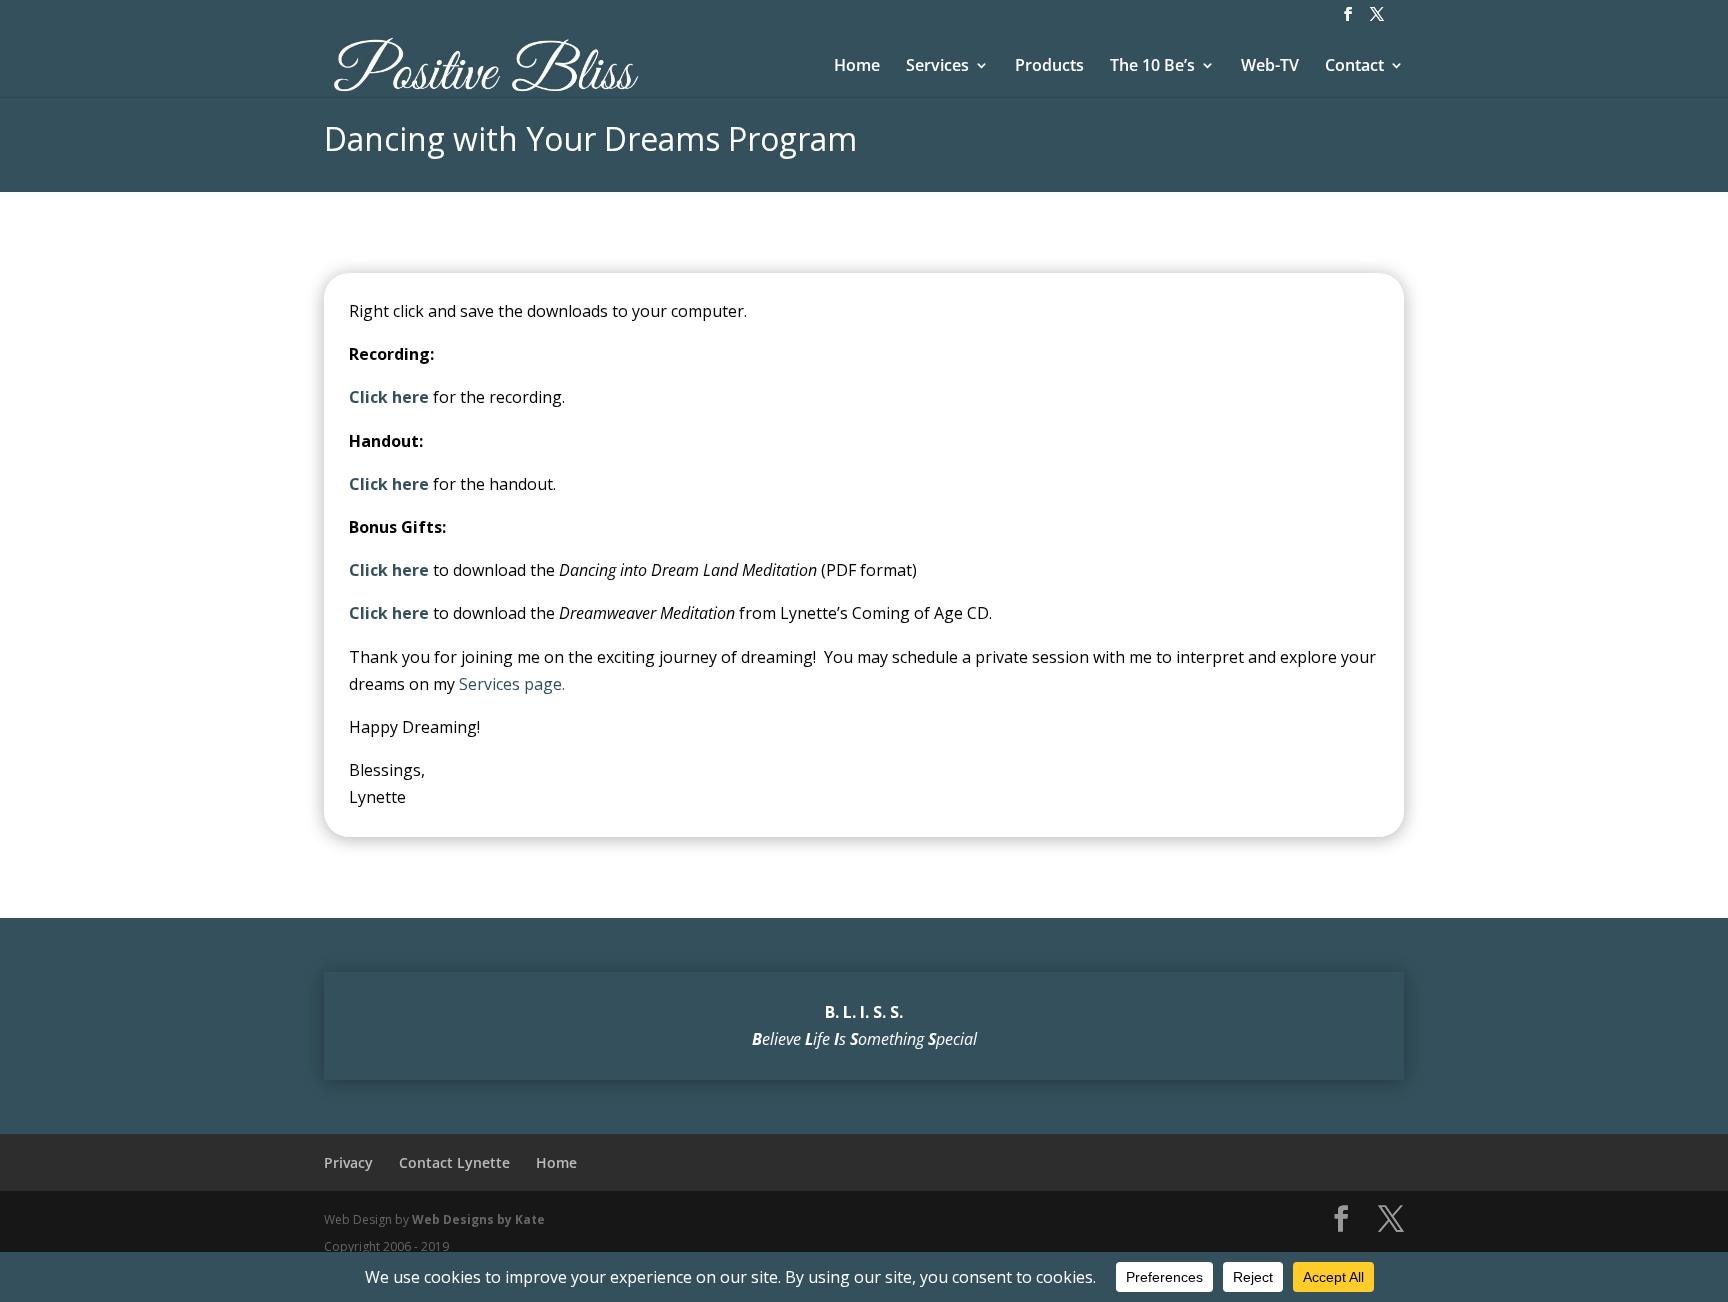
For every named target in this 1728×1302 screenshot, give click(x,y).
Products (1049, 67)
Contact (1354, 67)
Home (857, 67)
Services (937, 67)
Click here (389, 484)
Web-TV (1270, 67)
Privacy (348, 1162)
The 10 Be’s (1152, 67)
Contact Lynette (454, 1162)
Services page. (512, 684)
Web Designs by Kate (478, 1219)
